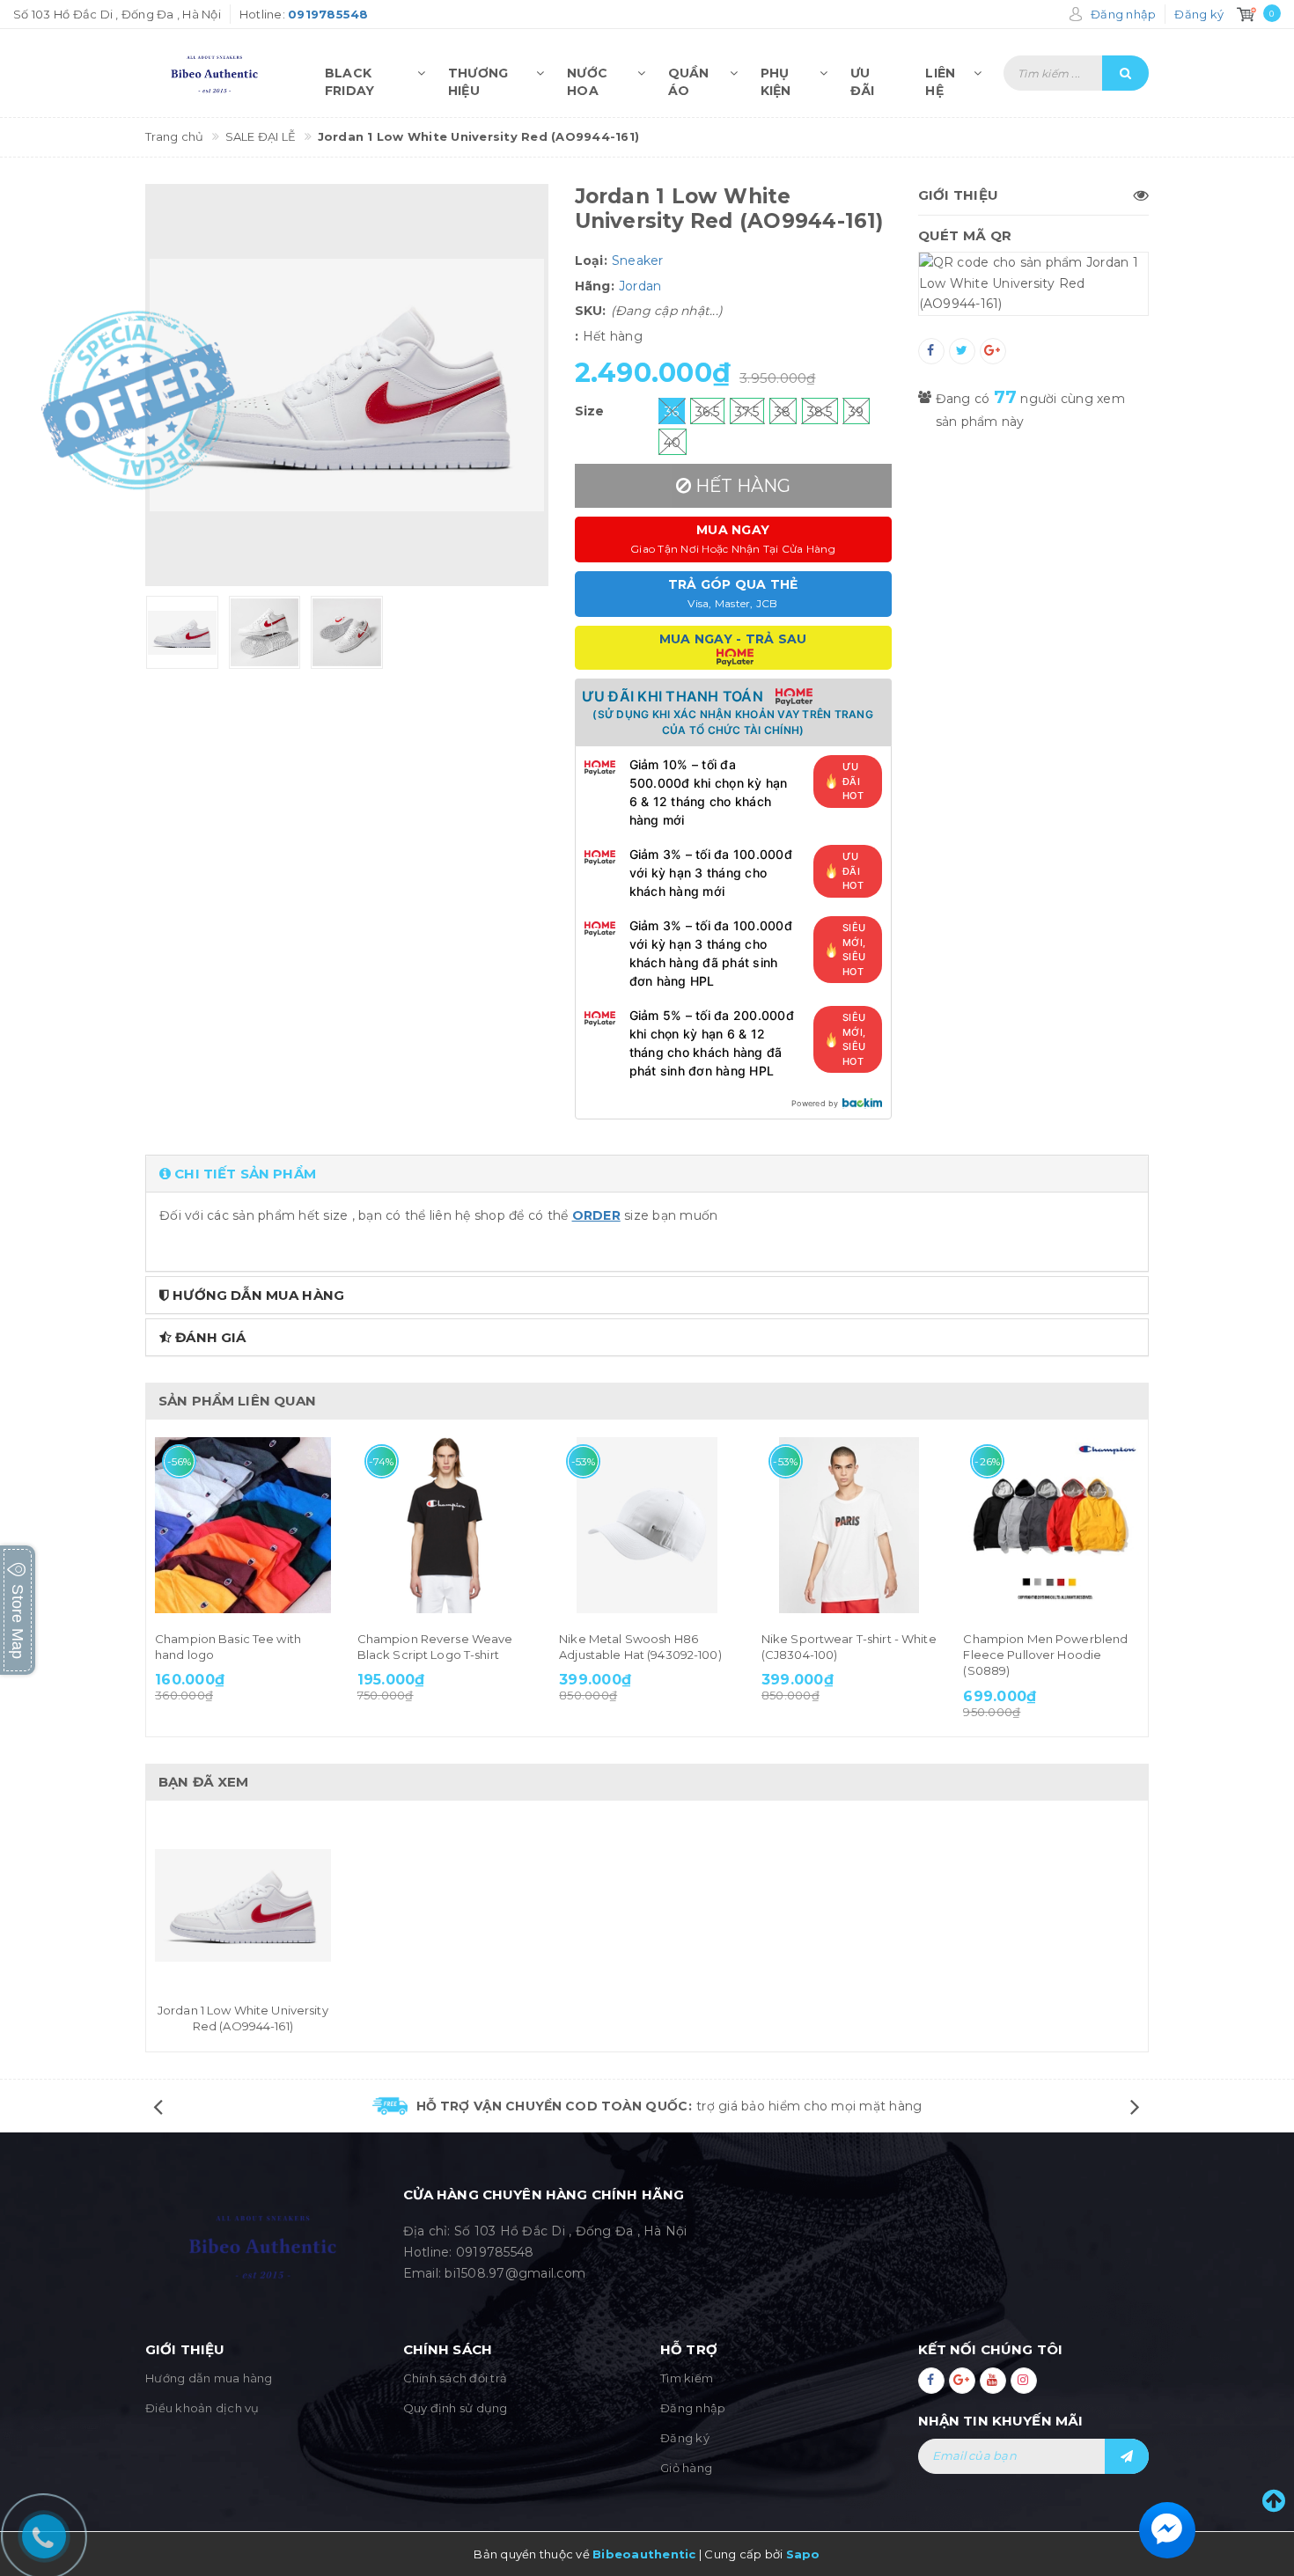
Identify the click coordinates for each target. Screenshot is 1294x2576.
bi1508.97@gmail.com (515, 2273)
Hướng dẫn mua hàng (209, 2378)
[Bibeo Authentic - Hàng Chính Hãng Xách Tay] (218, 73)
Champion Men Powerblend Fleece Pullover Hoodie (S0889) (1045, 1655)
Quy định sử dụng (456, 2408)
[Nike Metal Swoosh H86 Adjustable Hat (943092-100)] (647, 1525)
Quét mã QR (965, 235)
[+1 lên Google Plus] (993, 351)
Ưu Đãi (863, 78)
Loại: (591, 261)
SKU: (591, 311)
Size (590, 411)
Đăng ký (685, 2438)
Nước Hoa (587, 78)
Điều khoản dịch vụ (202, 2408)
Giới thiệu (959, 195)
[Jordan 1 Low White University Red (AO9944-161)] (243, 1906)
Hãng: (595, 286)
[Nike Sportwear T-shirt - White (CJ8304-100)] (849, 1525)
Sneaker (638, 261)
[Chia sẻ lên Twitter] (962, 351)
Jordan (640, 286)
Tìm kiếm (687, 2378)
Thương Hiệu (478, 78)
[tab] (647, 1174)
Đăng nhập (693, 2408)
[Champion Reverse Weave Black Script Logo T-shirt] (445, 1525)
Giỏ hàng (686, 2468)
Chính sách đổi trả (456, 2378)
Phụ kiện (776, 78)
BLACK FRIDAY (350, 78)
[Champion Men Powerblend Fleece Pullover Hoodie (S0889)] (1051, 1525)
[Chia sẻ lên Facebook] (931, 351)
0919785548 (495, 2252)
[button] (647, 1174)
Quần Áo (689, 78)
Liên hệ (940, 78)
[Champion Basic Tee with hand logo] (243, 1525)
